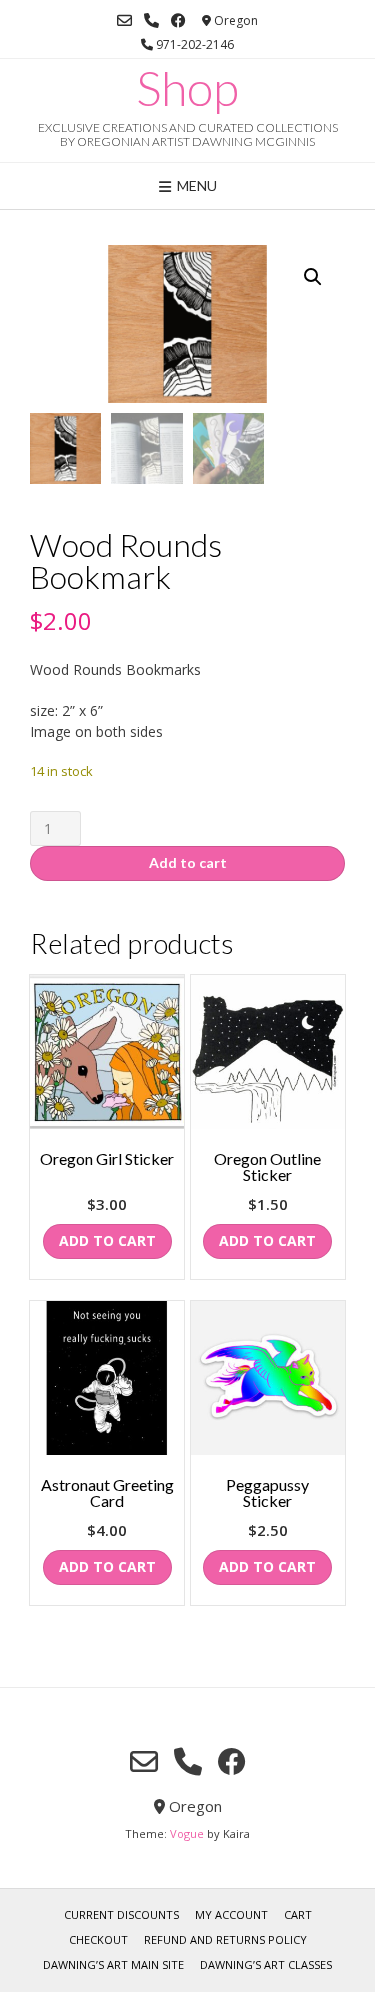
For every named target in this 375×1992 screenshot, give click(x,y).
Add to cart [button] (107, 1240)
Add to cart (188, 862)
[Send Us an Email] (124, 20)
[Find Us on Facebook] (178, 20)
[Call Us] (151, 20)
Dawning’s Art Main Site (113, 1964)
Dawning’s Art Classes (266, 1964)
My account (231, 1914)
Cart (298, 1914)
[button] (313, 277)
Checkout (98, 1939)
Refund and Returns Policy (225, 1939)
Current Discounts (121, 1914)
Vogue (187, 1833)
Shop (187, 88)
